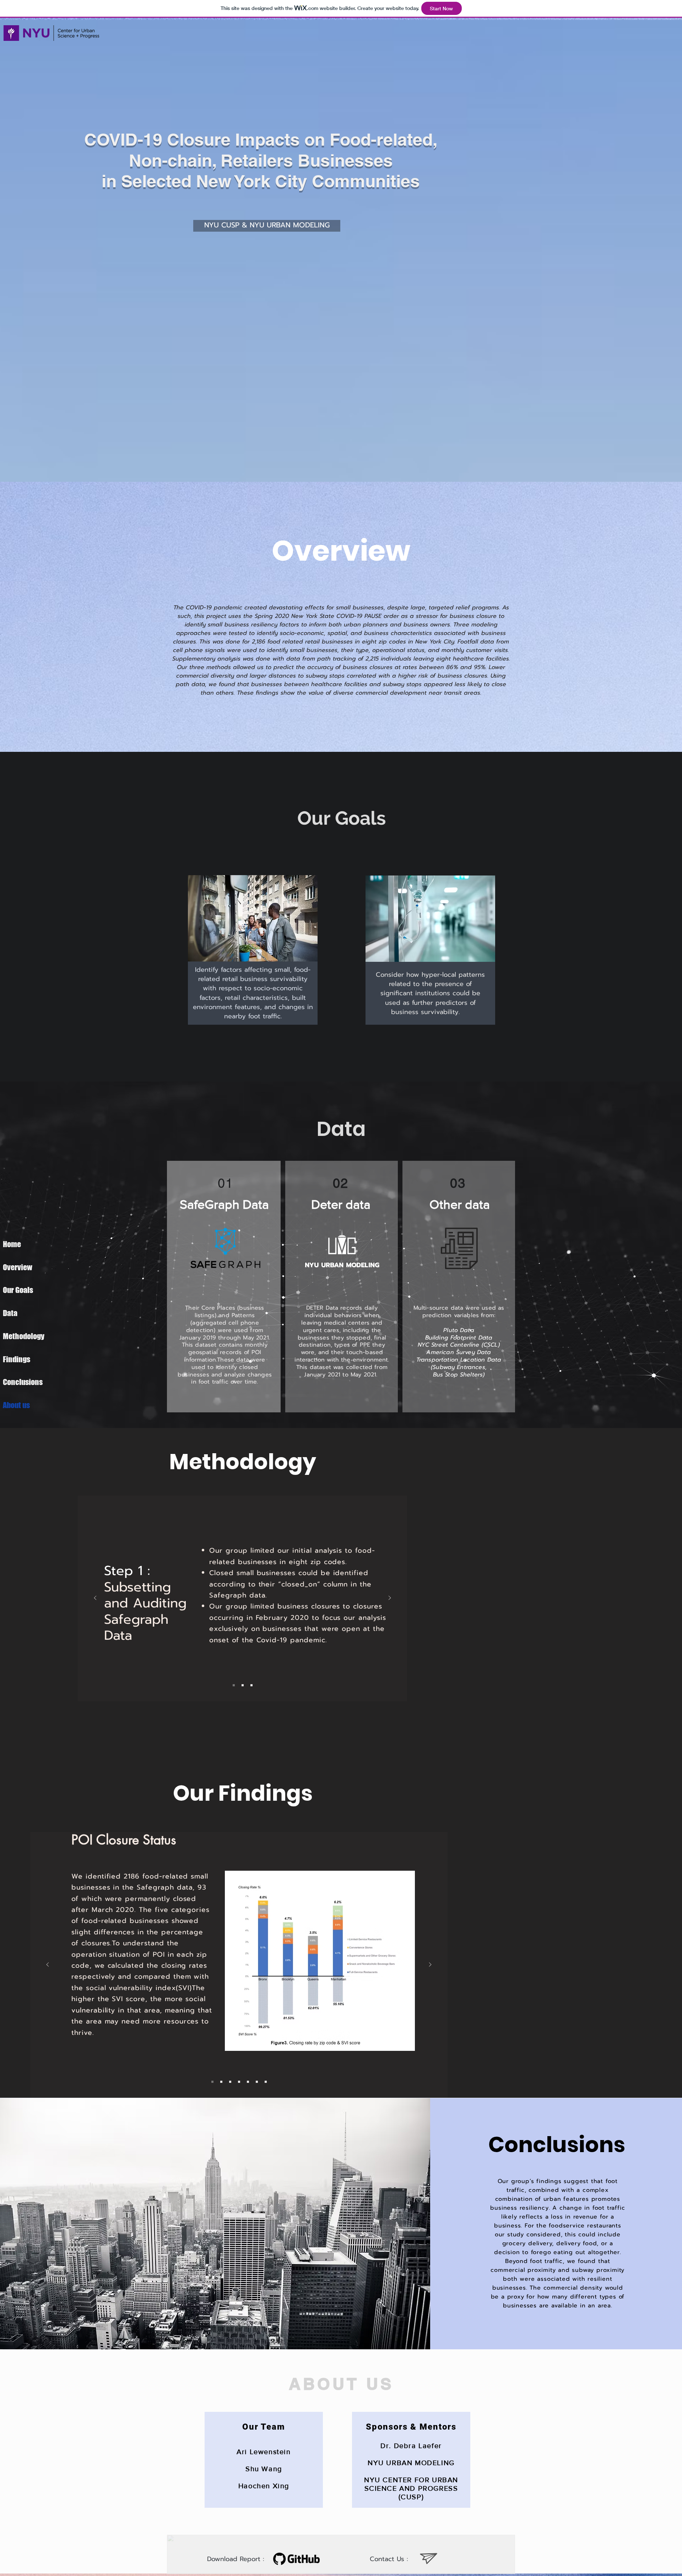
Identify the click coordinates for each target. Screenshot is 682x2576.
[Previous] (95, 1598)
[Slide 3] (251, 1685)
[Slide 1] (234, 1685)
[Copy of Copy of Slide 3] (248, 2082)
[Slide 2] (243, 1685)
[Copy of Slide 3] (239, 2082)
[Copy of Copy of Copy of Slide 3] (257, 2082)
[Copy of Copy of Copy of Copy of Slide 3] (266, 2082)
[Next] (390, 1598)
